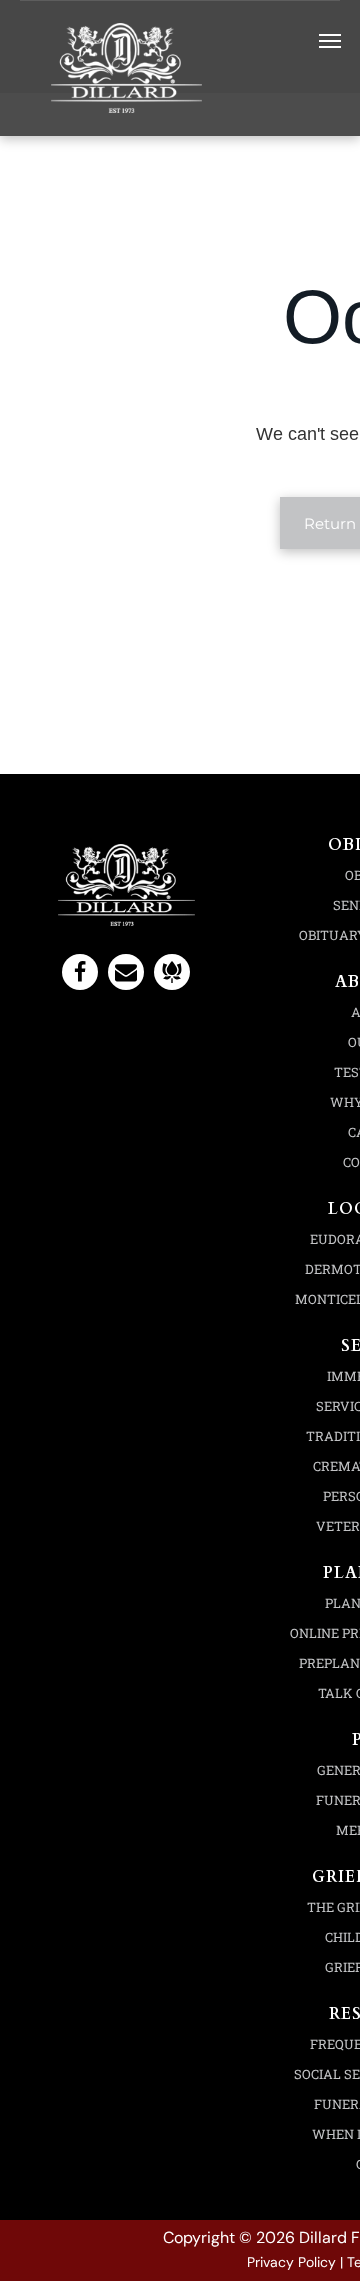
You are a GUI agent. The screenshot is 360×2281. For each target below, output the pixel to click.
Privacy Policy (291, 2262)
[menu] (330, 41)
